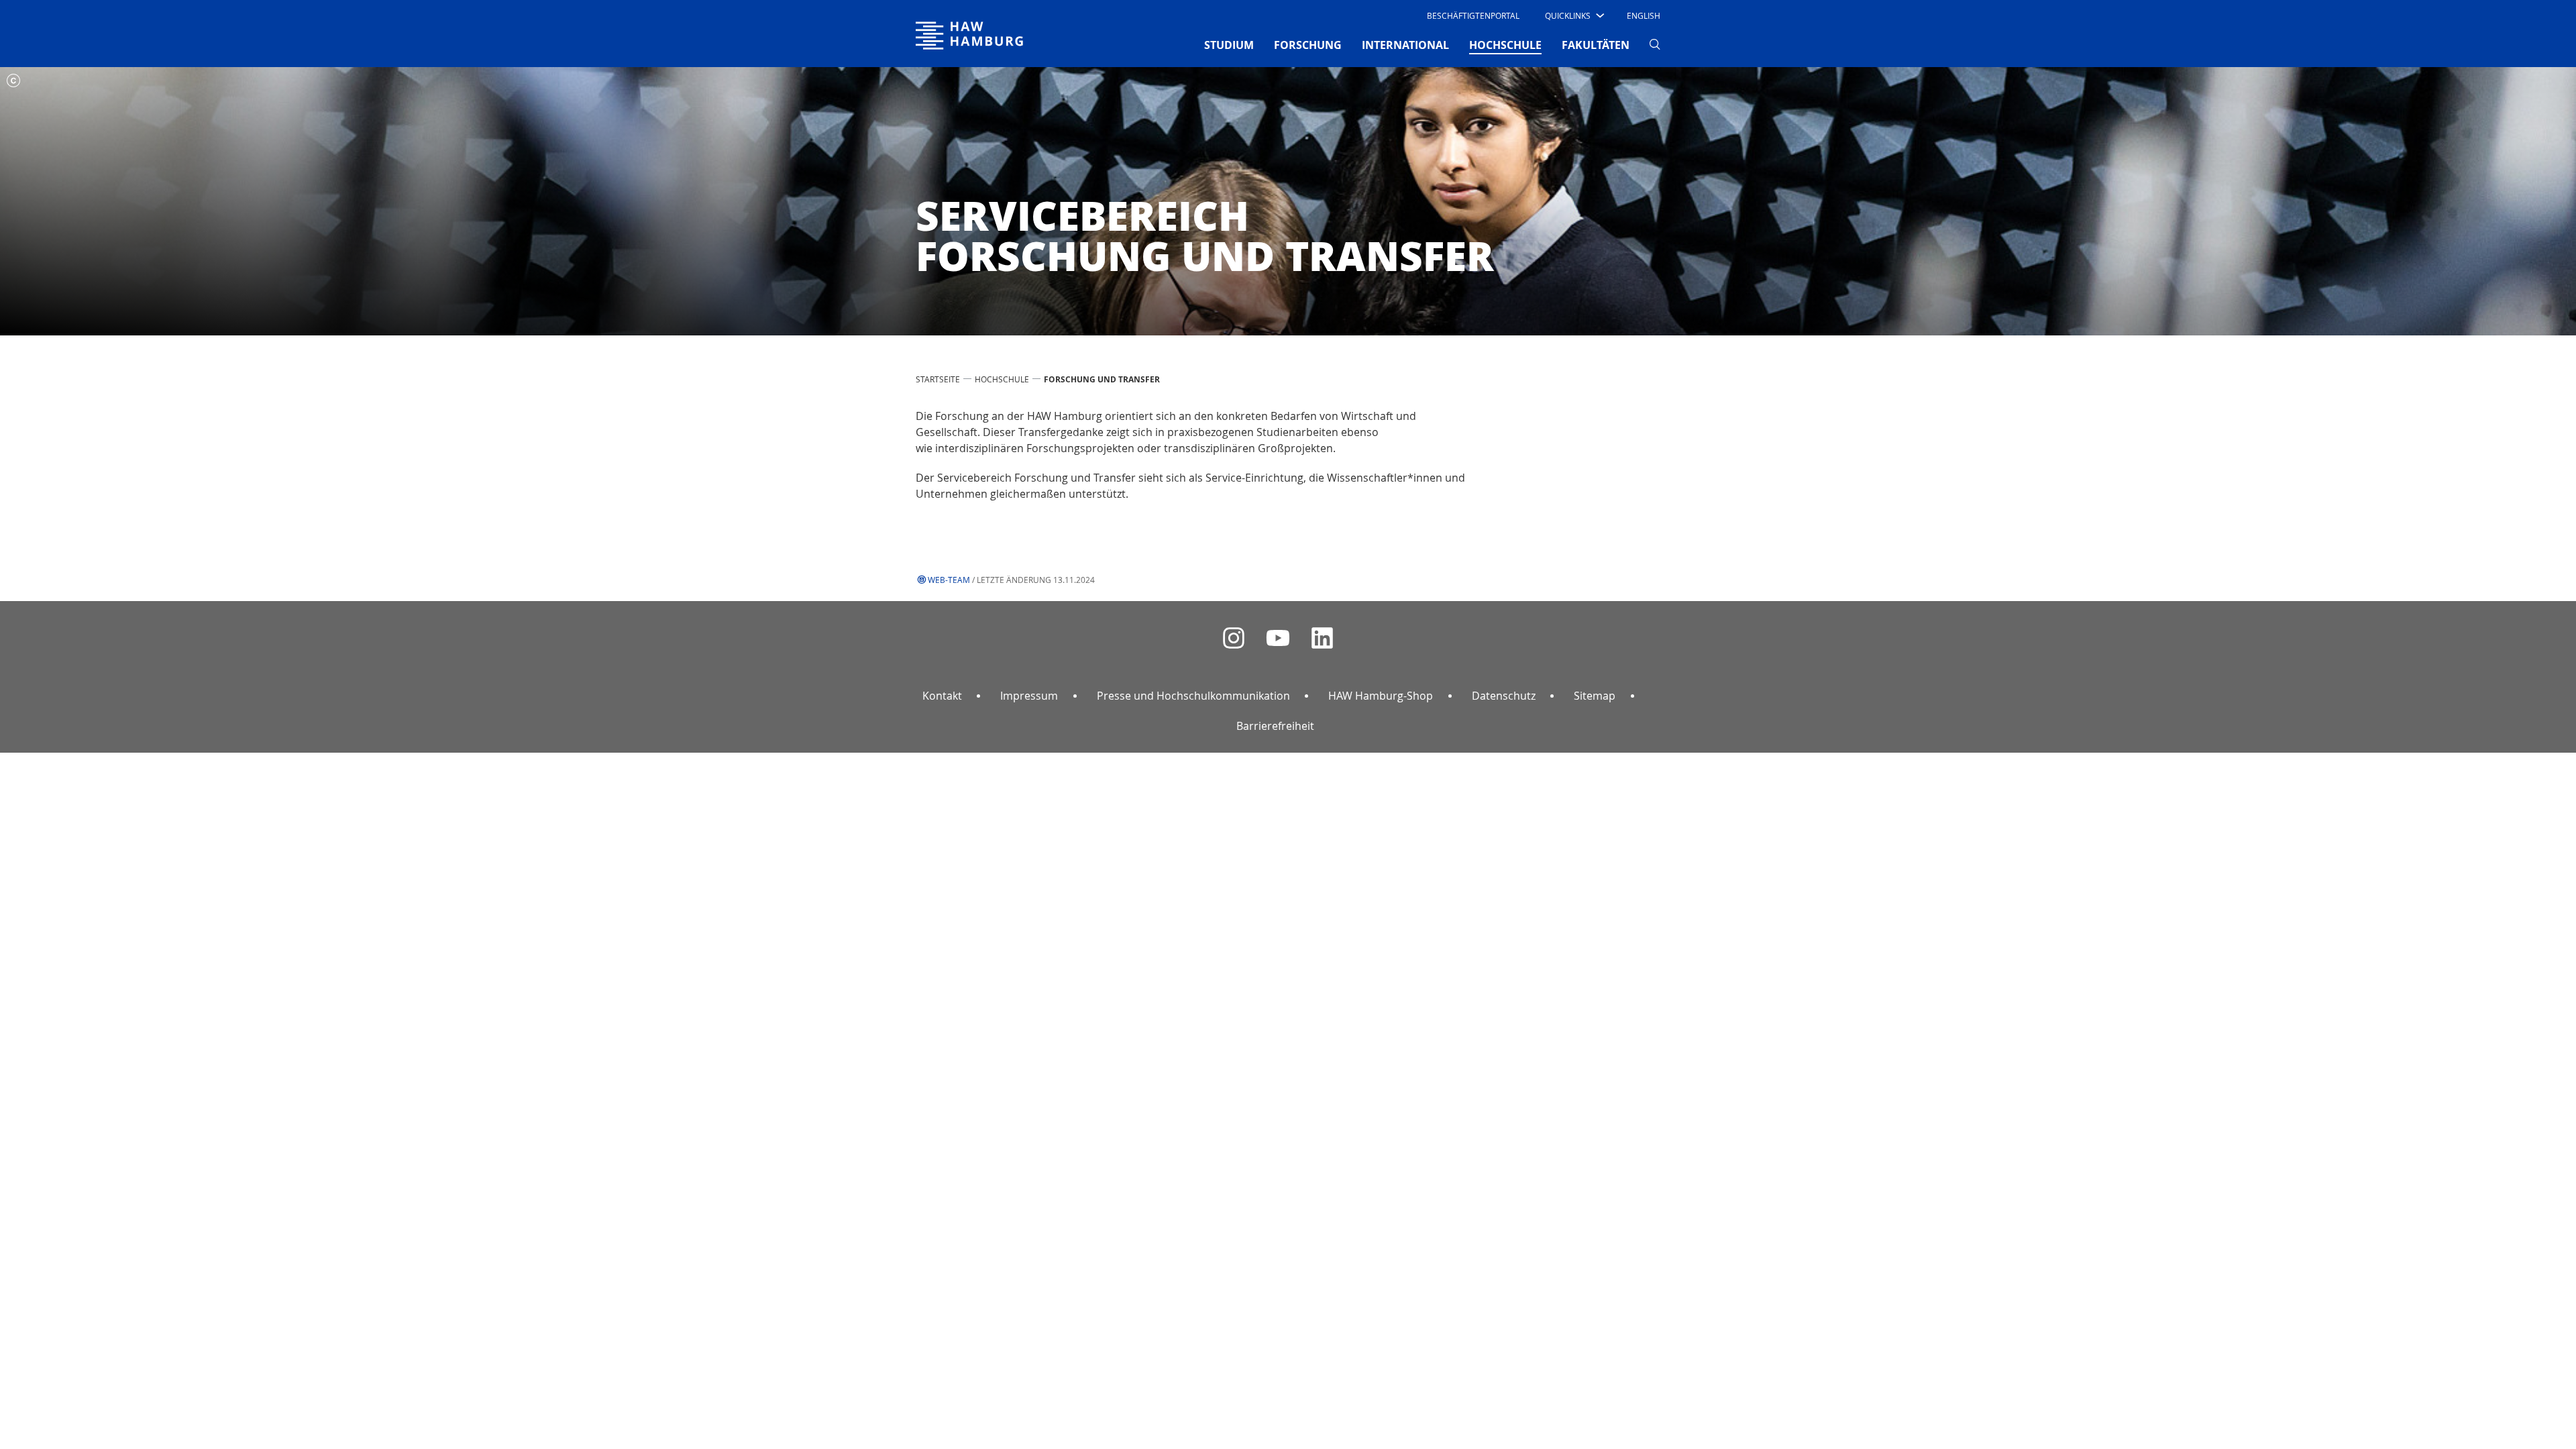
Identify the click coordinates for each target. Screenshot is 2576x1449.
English (1644, 15)
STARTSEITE (938, 379)
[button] (1573, 15)
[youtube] (1278, 638)
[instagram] (1234, 638)
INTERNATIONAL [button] (1405, 45)
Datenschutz (1504, 696)
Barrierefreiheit (1275, 726)
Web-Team (949, 580)
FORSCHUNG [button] (1308, 45)
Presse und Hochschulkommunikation (1193, 696)
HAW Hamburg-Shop (1381, 696)
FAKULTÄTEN (1596, 45)
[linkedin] (1322, 638)
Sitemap (1595, 696)
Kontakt (942, 696)
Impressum (1029, 696)
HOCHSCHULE (1002, 379)
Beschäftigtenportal (1473, 15)
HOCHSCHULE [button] (1505, 45)
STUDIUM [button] (1229, 45)
